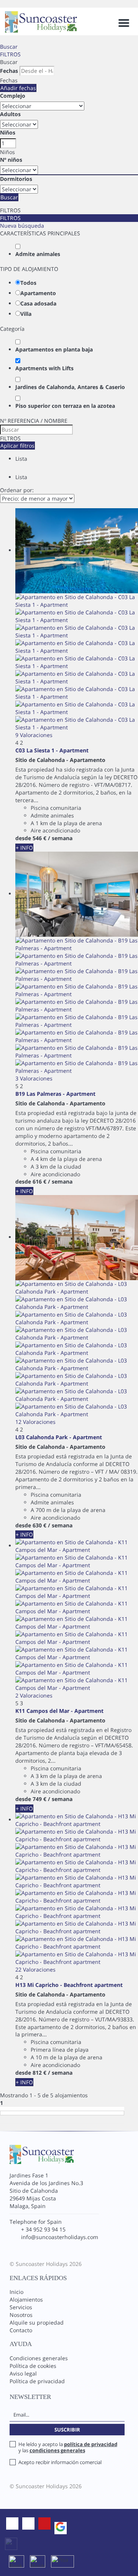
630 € (39, 1525)
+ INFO (24, 848)
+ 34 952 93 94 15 (43, 2229)
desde (23, 838)
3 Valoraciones (34, 1078)
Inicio (16, 2292)
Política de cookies (33, 2366)
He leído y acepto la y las (68, 2447)
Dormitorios (16, 179)
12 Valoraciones (35, 1422)
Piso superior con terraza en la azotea (65, 406)
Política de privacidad (37, 2381)
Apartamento (38, 293)
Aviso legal (23, 2373)
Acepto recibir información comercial (60, 2462)
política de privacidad (91, 2444)
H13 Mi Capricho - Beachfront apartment (69, 1985)
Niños (8, 132)
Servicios (21, 2307)
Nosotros (21, 2315)
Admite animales (38, 254)
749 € (39, 1799)
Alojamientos (26, 2299)
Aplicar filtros (17, 446)
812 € (39, 2073)
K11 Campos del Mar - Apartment (59, 1711)
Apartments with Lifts (44, 368)
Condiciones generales (39, 2358)
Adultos (10, 114)
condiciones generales (57, 2450)
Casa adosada (38, 303)
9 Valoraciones (34, 735)
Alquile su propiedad (37, 2322)
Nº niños (11, 160)
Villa (26, 314)
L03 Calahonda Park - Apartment (59, 1437)
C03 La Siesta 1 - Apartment (52, 750)
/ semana (60, 838)
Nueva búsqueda (22, 226)
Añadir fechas (18, 88)
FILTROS (10, 54)
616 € (39, 1181)
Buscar (9, 47)
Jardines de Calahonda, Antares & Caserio (70, 387)
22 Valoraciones (35, 1969)
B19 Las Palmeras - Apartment (55, 1094)
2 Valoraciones (34, 1695)
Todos (28, 283)
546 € (39, 838)
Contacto (21, 2330)
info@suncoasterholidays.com (60, 2237)
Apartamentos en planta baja (54, 349)
